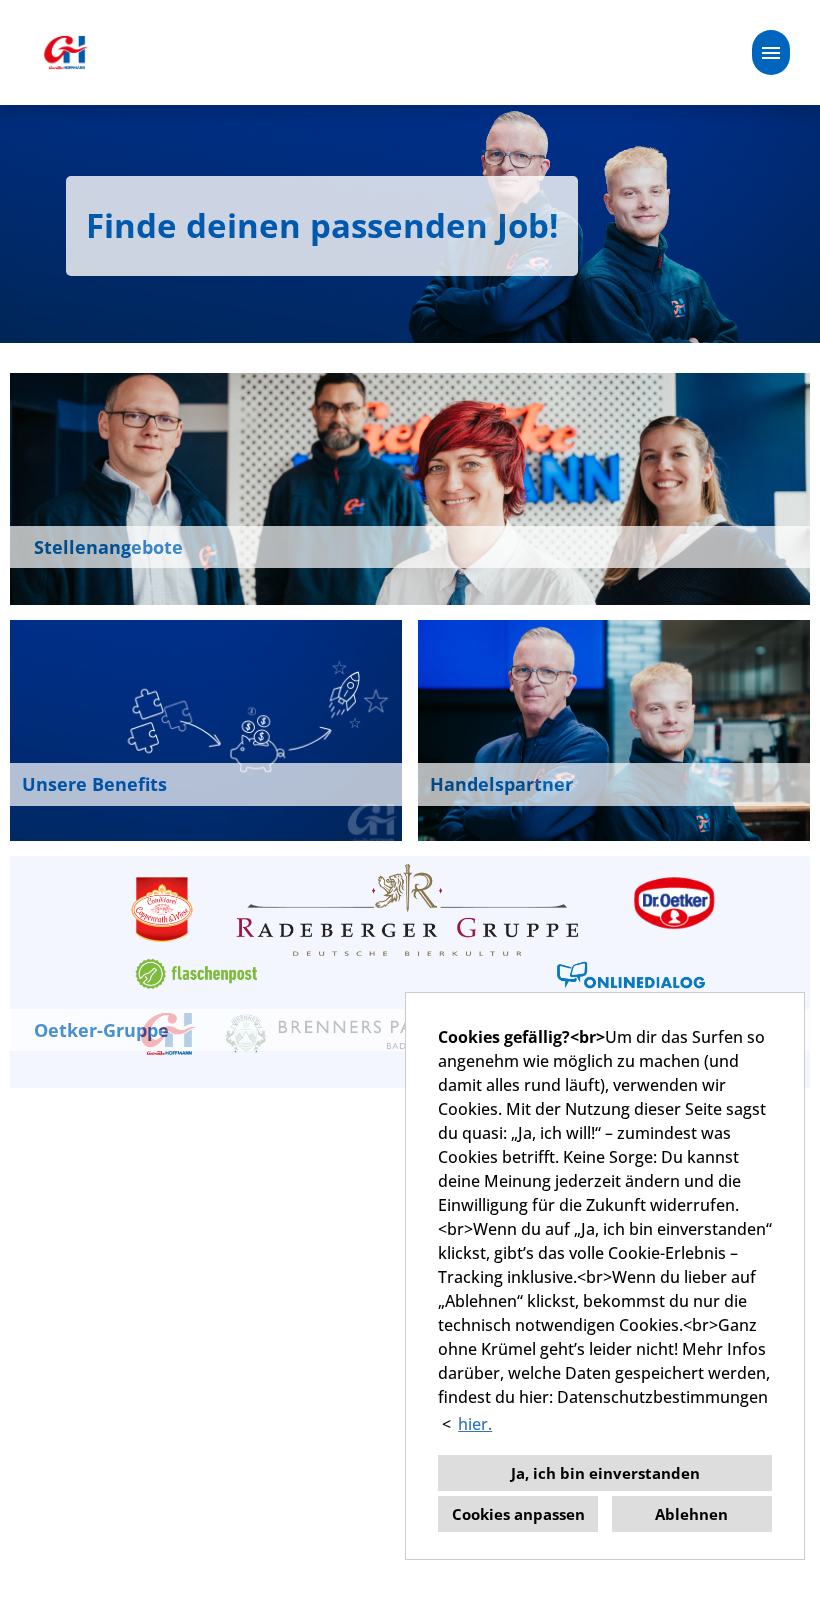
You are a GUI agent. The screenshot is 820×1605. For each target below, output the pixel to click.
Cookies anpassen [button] (518, 1514)
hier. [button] (475, 1424)
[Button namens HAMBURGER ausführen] (771, 52)
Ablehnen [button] (691, 1514)
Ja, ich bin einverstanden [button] (605, 1473)
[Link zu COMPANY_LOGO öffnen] (65, 52)
